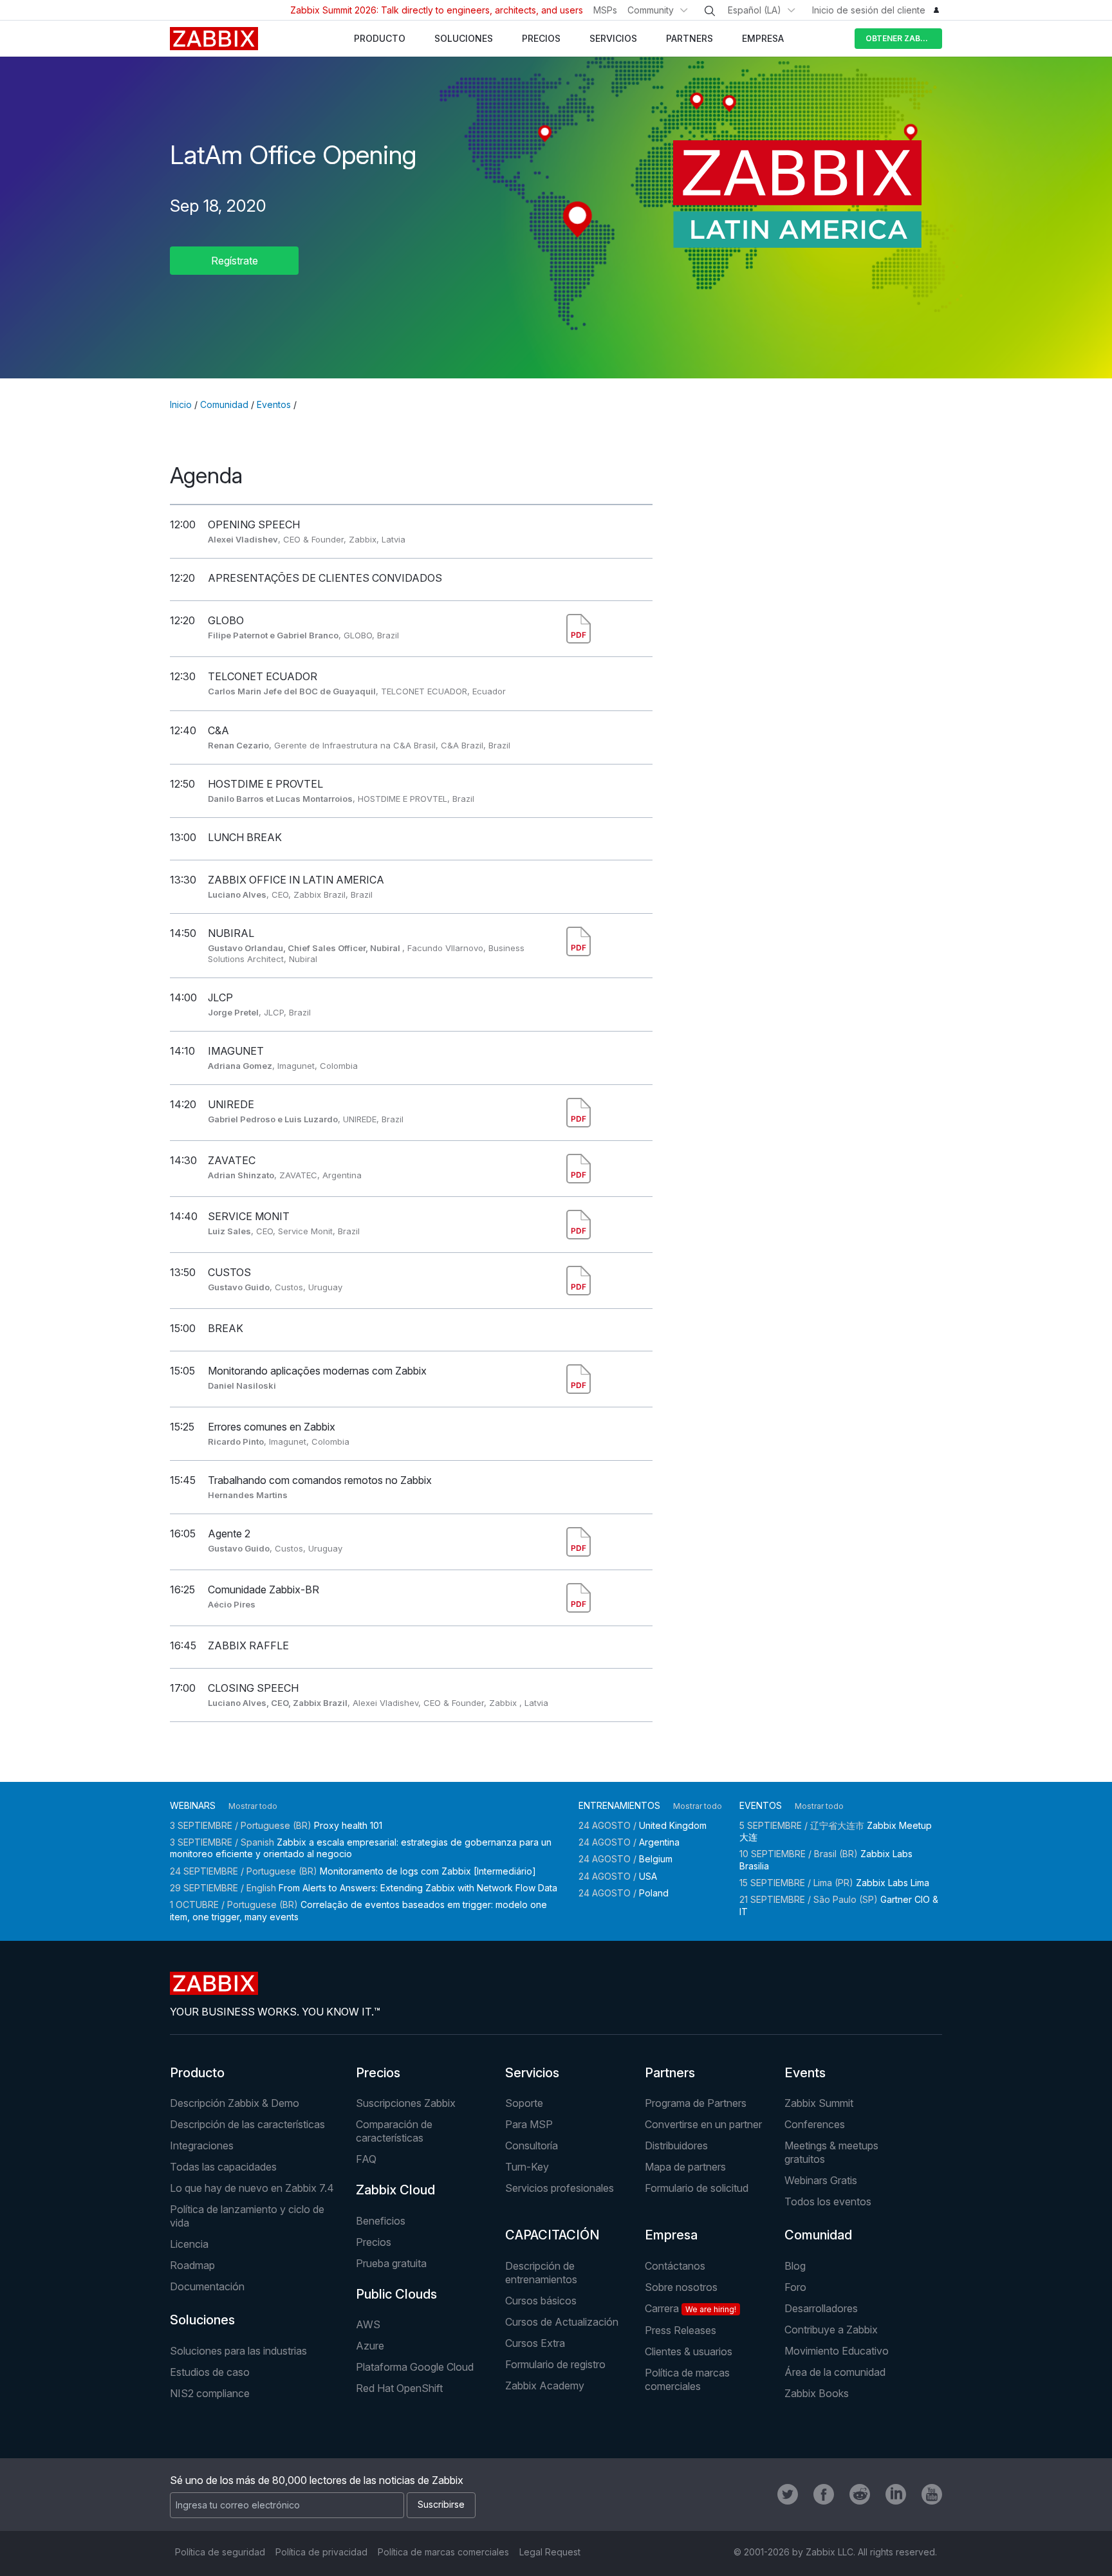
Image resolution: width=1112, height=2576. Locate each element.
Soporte (524, 2103)
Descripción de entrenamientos (541, 2273)
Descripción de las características (247, 2124)
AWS (368, 2324)
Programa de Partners (696, 2103)
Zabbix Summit (819, 2103)
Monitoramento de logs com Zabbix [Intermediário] (428, 1871)
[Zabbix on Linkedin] (896, 2494)
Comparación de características (394, 2131)
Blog (795, 2266)
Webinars (193, 1805)
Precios (378, 2073)
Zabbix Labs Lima (893, 1883)
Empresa (671, 2235)
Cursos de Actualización (562, 2322)
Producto (197, 2073)
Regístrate (235, 261)
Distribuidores (676, 2145)
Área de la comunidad (835, 2372)
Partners (670, 2073)
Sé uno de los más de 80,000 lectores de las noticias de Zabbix (317, 2480)
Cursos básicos (541, 2301)
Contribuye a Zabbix (831, 2330)
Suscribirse (441, 2504)
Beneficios (381, 2221)
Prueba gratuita (391, 2263)
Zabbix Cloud (395, 2190)
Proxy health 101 (348, 1825)
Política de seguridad (220, 2552)
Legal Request (550, 2552)
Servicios (532, 2073)
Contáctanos (675, 2266)
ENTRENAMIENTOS (619, 1805)
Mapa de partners (685, 2167)
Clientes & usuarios (689, 2351)
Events (805, 2073)
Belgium (656, 1859)
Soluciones (202, 2320)
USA (648, 1876)
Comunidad (224, 404)
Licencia (189, 2244)
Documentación (207, 2286)
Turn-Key (527, 2167)
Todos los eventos (828, 2201)
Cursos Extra (535, 2343)
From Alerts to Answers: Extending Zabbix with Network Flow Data (418, 1888)
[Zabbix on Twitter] (788, 2494)
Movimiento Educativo (837, 2351)
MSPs (605, 10)
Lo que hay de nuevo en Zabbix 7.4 (252, 2188)
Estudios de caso (210, 2372)
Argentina (659, 1842)
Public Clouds (396, 2294)
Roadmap (192, 2265)
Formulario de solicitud (697, 2188)
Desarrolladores (821, 2308)
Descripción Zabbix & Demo (235, 2103)
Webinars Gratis (821, 2180)
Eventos (274, 404)
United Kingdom (673, 1825)
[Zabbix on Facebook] (824, 2494)
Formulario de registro (555, 2364)
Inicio (181, 404)
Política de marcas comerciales (687, 2379)
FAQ (366, 2159)
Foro (795, 2287)
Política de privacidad (321, 2552)
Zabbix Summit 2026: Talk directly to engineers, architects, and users (437, 10)
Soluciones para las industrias (238, 2351)
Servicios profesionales (560, 2188)
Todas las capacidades (223, 2167)
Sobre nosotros (681, 2287)
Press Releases (681, 2330)
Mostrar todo (253, 1806)
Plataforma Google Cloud (415, 2367)
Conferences (815, 2124)
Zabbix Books (817, 2393)
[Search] (710, 11)
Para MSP (529, 2124)
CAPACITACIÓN (552, 2235)
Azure (370, 2346)
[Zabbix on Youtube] (932, 2494)
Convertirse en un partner (703, 2124)
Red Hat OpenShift (399, 2388)
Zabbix (214, 39)
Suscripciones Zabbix (406, 2103)
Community (651, 10)
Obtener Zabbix (899, 38)
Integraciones (202, 2145)
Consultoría (532, 2145)
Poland (654, 1893)
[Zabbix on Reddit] (860, 2494)
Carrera (690, 2308)
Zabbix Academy (545, 2386)
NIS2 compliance (210, 2393)
